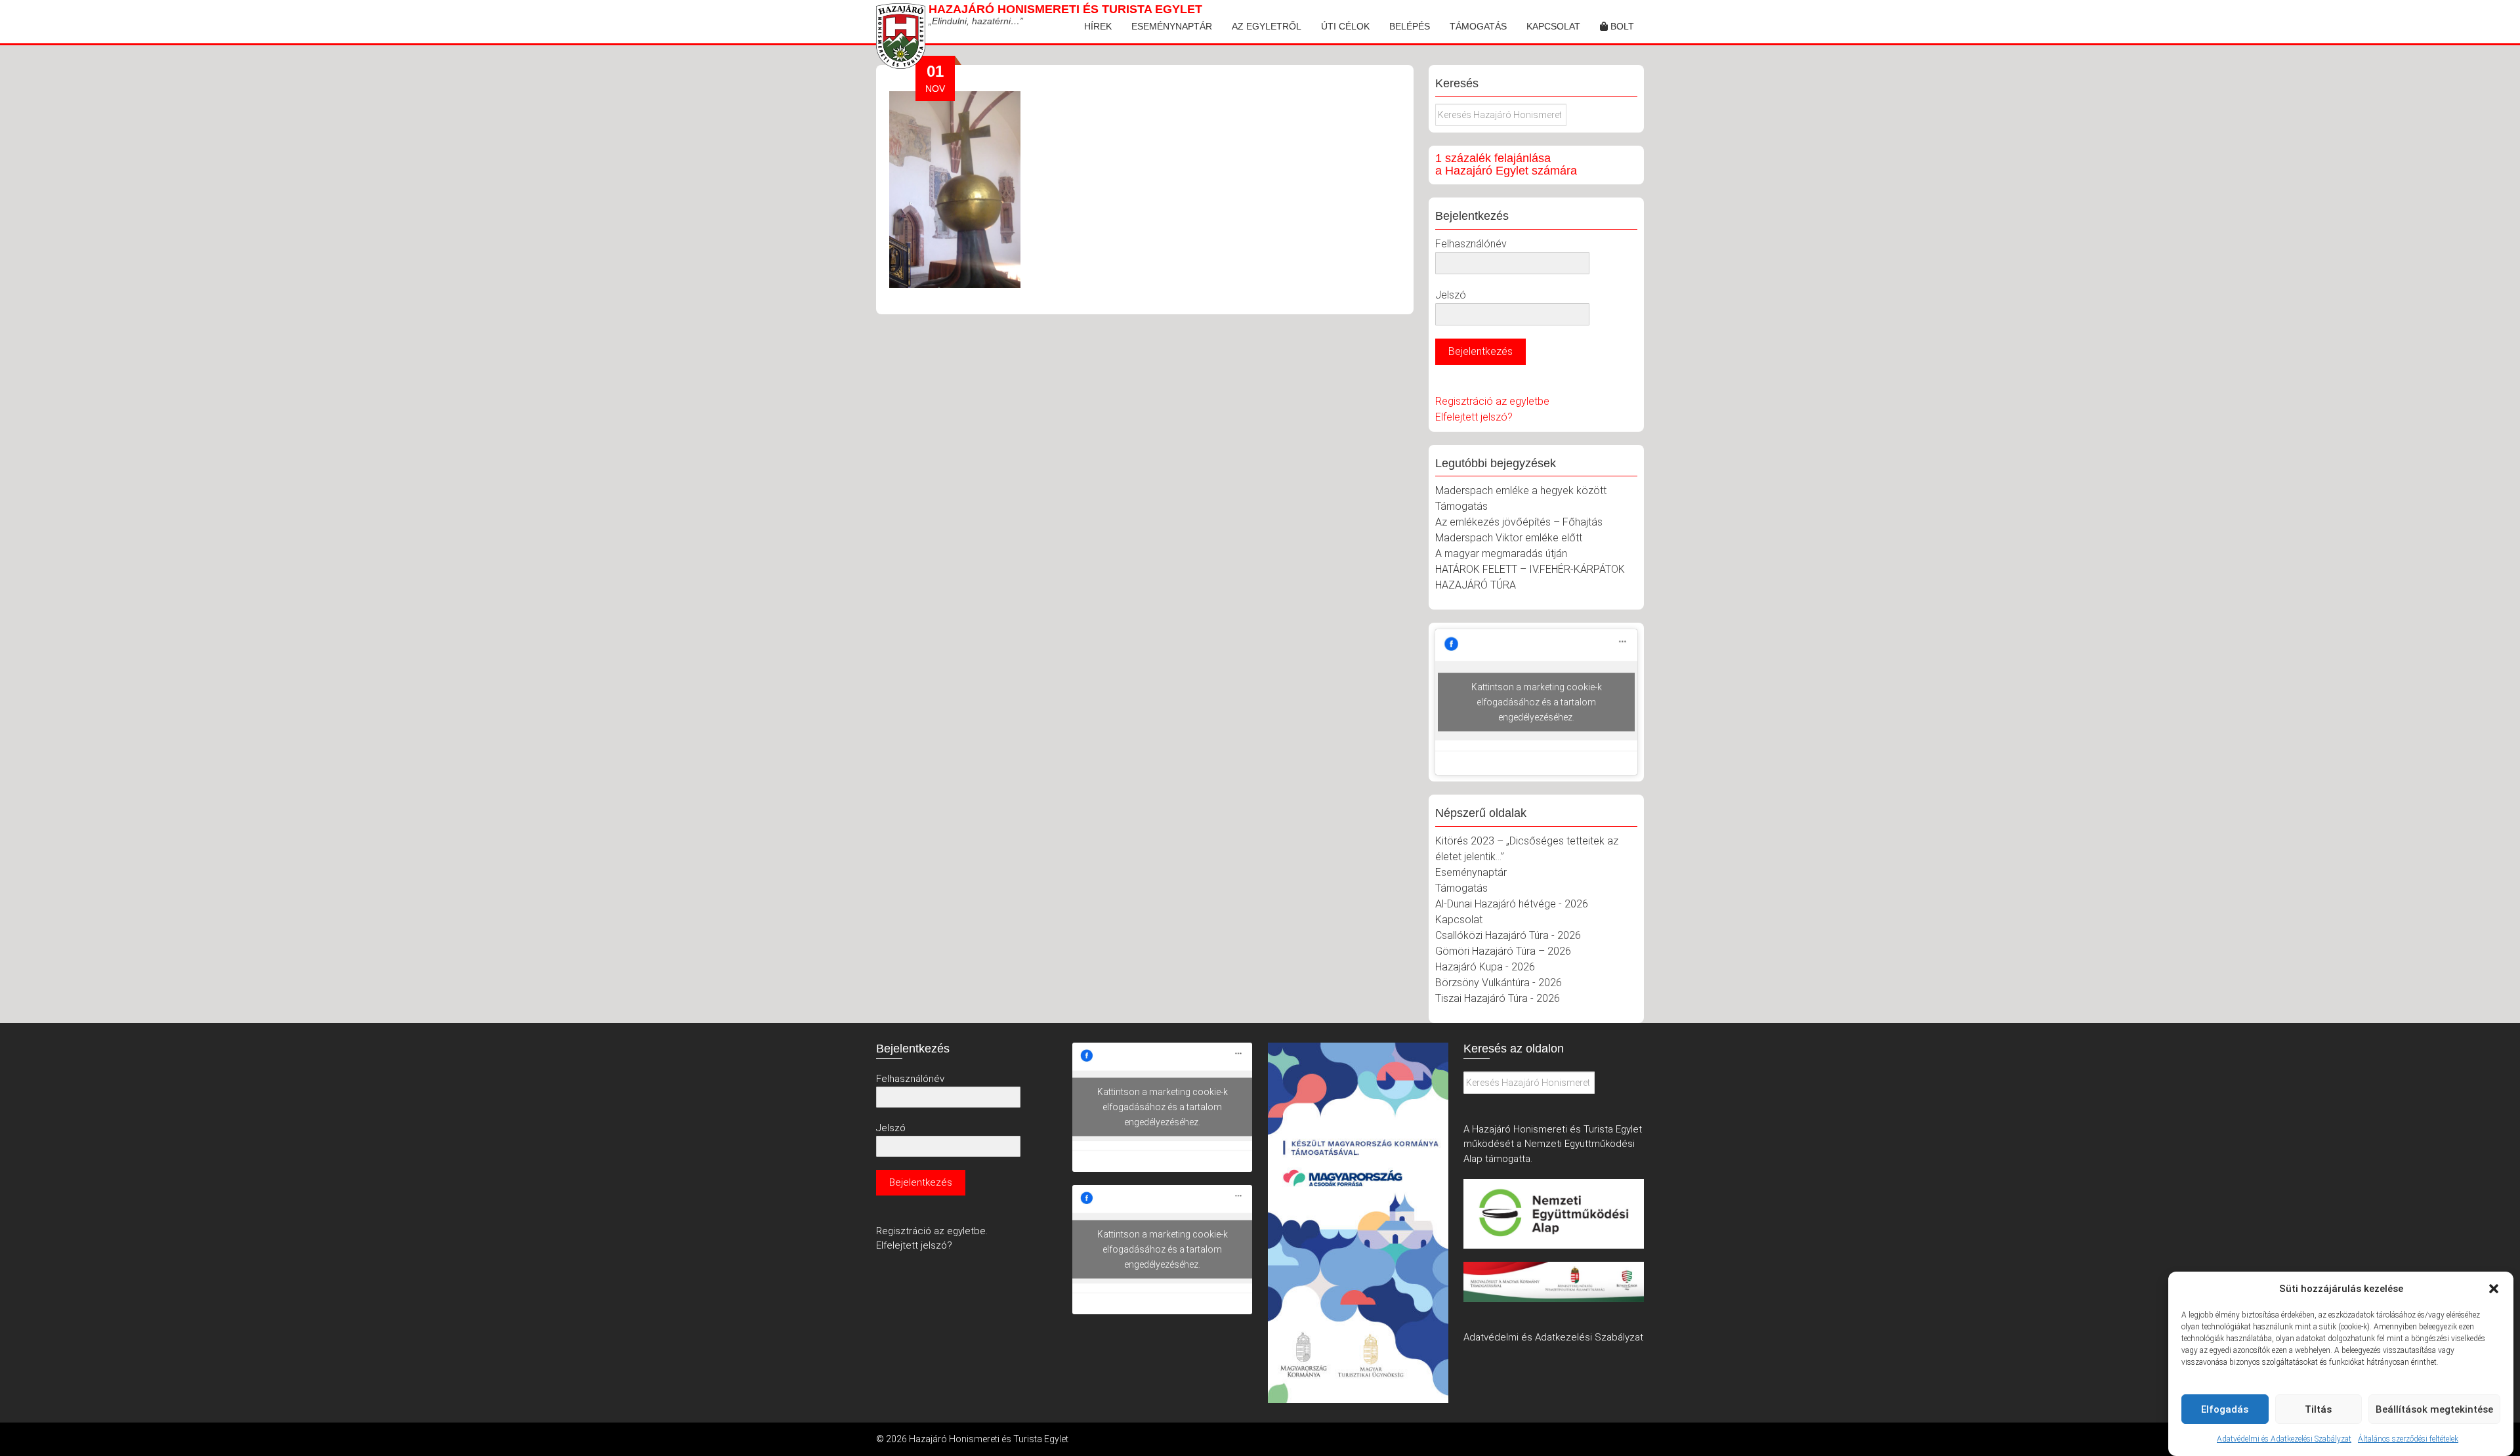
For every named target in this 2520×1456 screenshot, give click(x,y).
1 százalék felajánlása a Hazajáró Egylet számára (1506, 165)
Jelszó (1451, 295)
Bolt (1621, 26)
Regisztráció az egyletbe (1492, 401)
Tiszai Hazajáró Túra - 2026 (1498, 998)
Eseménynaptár (1172, 26)
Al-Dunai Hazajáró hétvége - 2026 (1512, 904)
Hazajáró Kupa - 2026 (1485, 967)
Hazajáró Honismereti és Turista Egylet (1065, 9)
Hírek (1098, 26)
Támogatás (1478, 26)
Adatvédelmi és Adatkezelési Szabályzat (2284, 1439)
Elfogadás (2225, 1409)
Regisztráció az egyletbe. (932, 1231)
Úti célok (1345, 26)
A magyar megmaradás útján (1501, 553)
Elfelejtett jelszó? (1474, 417)
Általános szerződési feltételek (2408, 1439)
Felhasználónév (1471, 244)
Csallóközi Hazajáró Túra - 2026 (1508, 935)
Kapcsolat (1553, 26)
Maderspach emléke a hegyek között (1521, 490)
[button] (2494, 1289)
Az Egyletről (1267, 26)
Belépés (1410, 26)
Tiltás (2318, 1409)
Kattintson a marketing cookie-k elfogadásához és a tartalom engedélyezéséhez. (1537, 702)
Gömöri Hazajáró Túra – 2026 (1503, 951)
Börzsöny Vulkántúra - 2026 (1499, 983)
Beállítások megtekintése (2434, 1409)
